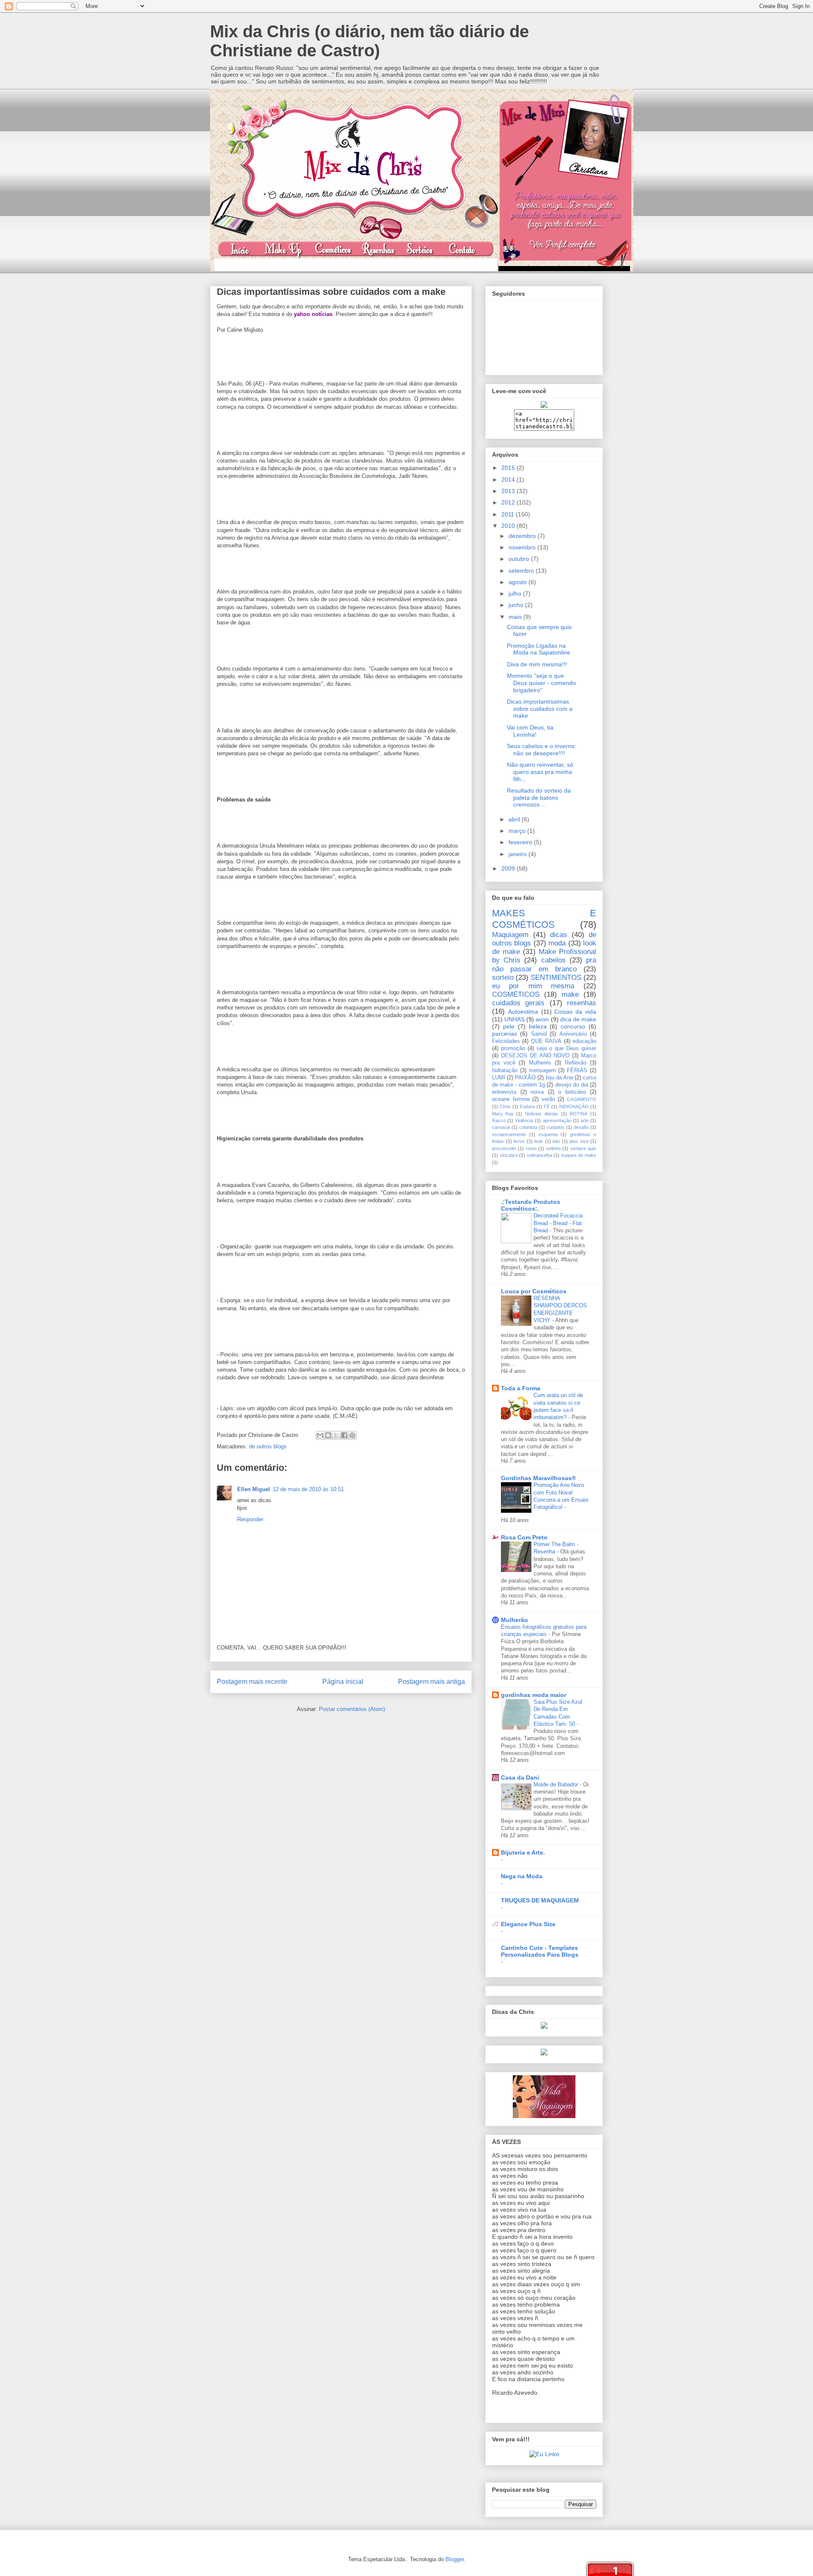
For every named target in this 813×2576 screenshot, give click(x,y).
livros (519, 1141)
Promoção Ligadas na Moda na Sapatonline (539, 649)
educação (584, 1041)
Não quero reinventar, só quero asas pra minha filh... (540, 772)
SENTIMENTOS (556, 977)
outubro (520, 559)
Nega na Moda (522, 1876)
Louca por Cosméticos (534, 1291)
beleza (538, 1026)
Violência (524, 1120)
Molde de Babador (557, 1784)
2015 (509, 468)
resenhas (582, 1003)
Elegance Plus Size (528, 1924)
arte (585, 1120)
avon (542, 1019)
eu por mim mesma (533, 986)
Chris (505, 1106)
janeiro (518, 854)
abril (515, 819)
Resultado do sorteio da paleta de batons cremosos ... (539, 798)
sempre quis (583, 1148)
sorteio (503, 977)
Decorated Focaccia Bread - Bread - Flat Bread (558, 1223)
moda (557, 943)
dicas (559, 935)
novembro (523, 547)
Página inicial (343, 1682)
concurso (573, 1026)
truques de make (579, 1155)
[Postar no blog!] (328, 1435)
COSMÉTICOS (516, 994)
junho (517, 605)
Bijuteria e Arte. (523, 1852)
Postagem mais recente (252, 1682)
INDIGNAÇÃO (574, 1106)
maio (516, 617)
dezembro (523, 536)
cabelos (553, 960)
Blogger (455, 2559)
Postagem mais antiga (431, 1682)
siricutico (509, 1155)
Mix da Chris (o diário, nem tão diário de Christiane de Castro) (369, 41)
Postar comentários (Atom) (352, 1709)
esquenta (548, 1134)
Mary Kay (503, 1114)
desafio (581, 1127)
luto (556, 1141)
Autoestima (523, 1012)
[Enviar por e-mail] (320, 1435)
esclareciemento (509, 1134)
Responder (250, 1519)
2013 (509, 491)
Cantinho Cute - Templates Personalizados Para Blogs (540, 1951)
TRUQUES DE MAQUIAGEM (540, 1900)
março (518, 831)
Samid (539, 1034)
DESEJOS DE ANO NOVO (535, 1056)
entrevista (504, 1092)
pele (509, 1026)
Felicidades (506, 1041)
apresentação (557, 1120)
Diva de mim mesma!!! (537, 664)
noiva (537, 1092)
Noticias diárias (542, 1114)
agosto (518, 582)
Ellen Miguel (254, 1489)
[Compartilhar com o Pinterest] (352, 1435)
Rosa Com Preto (524, 1537)
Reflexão (576, 1063)
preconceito (504, 1148)
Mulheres (540, 1063)
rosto (531, 1148)
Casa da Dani (520, 1777)
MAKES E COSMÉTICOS (544, 919)
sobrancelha (539, 1155)
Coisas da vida (575, 1012)
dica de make (578, 1019)
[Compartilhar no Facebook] (344, 1435)
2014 (509, 480)
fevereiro (521, 842)
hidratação (505, 1070)
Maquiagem (510, 935)
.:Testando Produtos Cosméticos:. (531, 1205)
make (570, 994)
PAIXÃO (525, 1078)
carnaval (501, 1127)
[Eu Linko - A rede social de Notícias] (544, 2454)
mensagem (542, 1070)
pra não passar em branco (544, 964)
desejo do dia (572, 1085)
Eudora (527, 1106)
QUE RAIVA (546, 1041)
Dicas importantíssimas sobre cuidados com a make (540, 709)
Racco (499, 1120)
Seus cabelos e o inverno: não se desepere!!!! (542, 750)
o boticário (572, 1092)
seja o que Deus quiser (566, 1048)
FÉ (547, 1106)
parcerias (505, 1034)
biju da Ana (559, 1078)
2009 (509, 868)
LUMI (499, 1078)
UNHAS (514, 1019)
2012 (509, 502)
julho (516, 593)
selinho (553, 1148)
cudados (556, 1127)
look (539, 1141)
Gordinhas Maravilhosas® (538, 1478)
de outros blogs (268, 1446)
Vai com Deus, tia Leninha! (530, 731)
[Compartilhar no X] (336, 1435)
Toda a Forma (521, 1388)
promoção (513, 1048)
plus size (579, 1141)
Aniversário (573, 1034)
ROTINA (578, 1114)
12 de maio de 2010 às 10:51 (308, 1489)
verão (548, 1099)
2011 (509, 514)
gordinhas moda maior (534, 1695)
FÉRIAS (577, 1070)
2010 (509, 526)
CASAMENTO (582, 1099)
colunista (528, 1127)
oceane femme (511, 1099)
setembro (522, 571)
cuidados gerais (518, 1003)
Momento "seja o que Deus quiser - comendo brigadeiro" (541, 683)
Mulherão (514, 1620)
